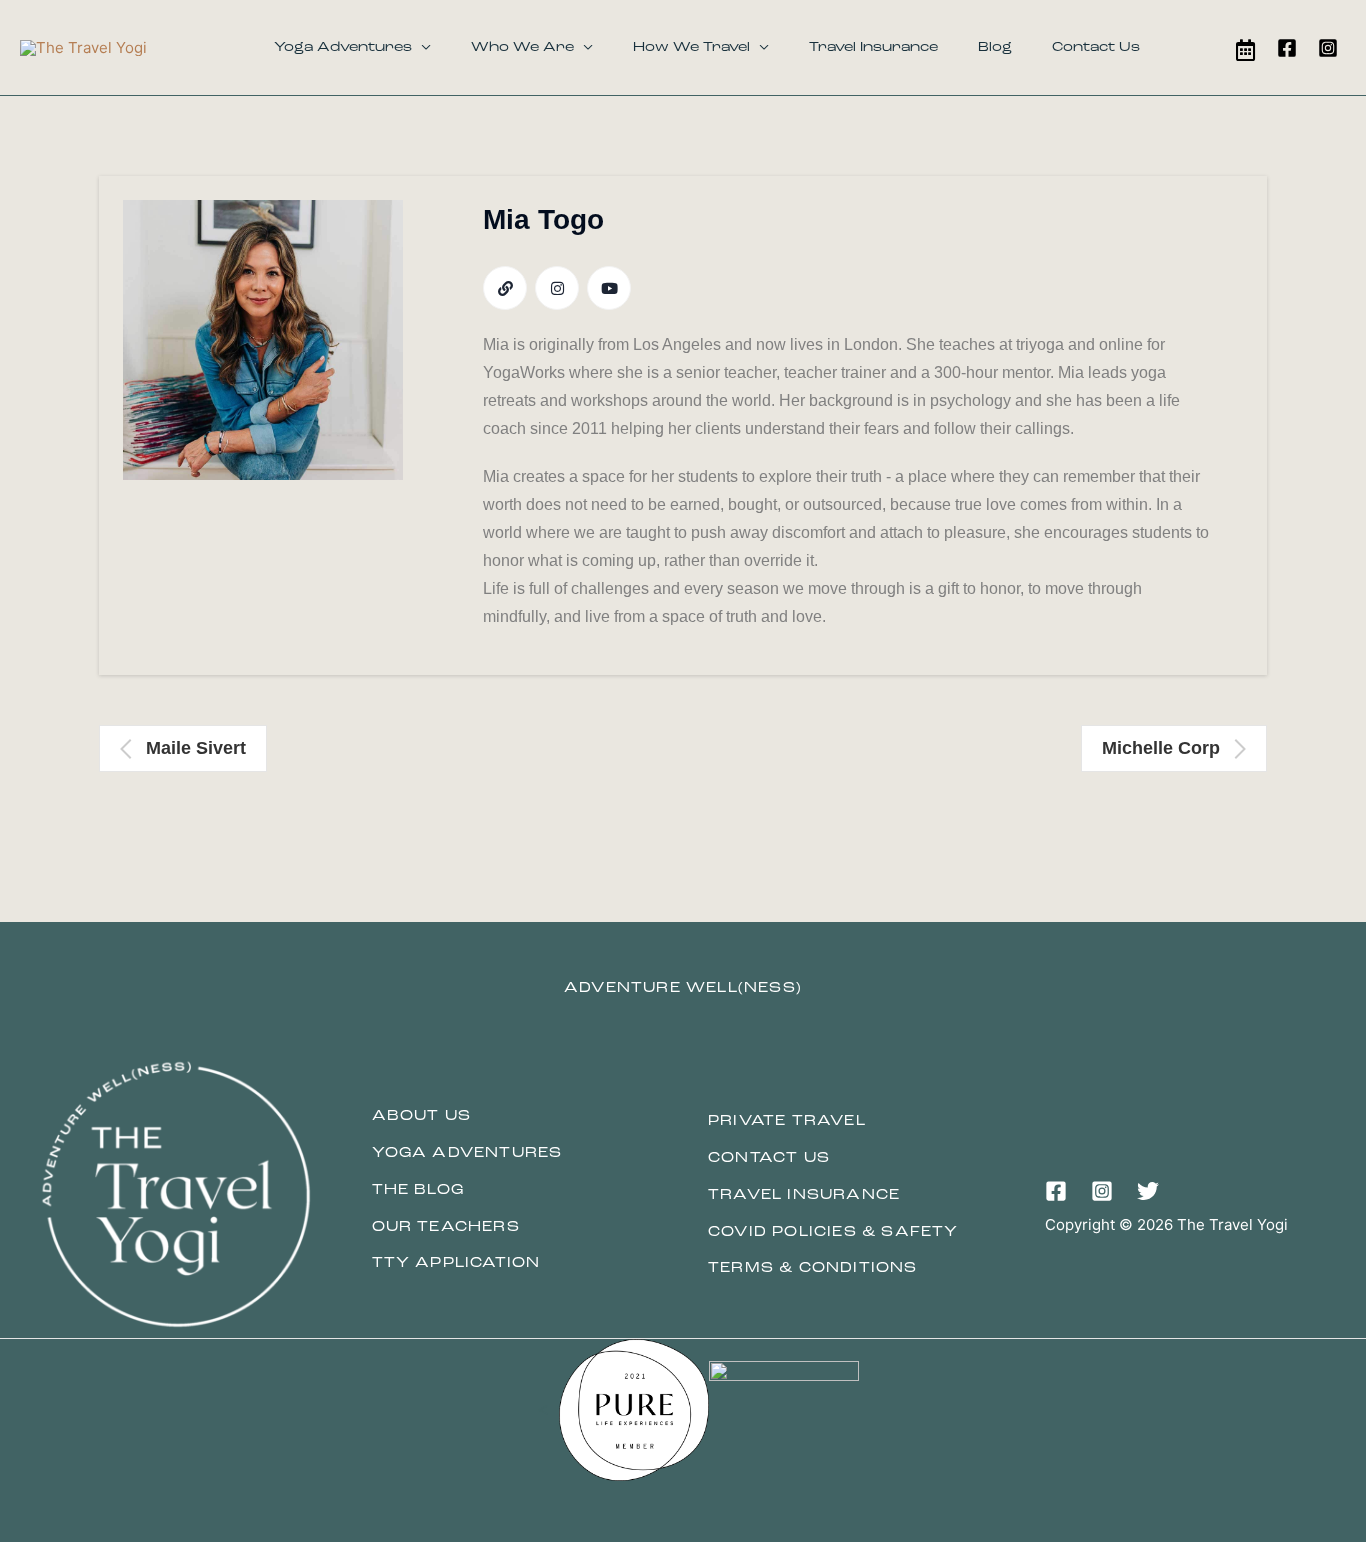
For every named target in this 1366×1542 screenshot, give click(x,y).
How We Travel (691, 47)
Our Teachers (446, 1227)
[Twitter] (1148, 1191)
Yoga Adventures (343, 47)
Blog (995, 47)
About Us (422, 1116)
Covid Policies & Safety (833, 1232)
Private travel (787, 1121)
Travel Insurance (873, 47)
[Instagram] (1328, 48)
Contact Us (1096, 47)
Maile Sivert (196, 748)
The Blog (418, 1190)
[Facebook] (1287, 48)
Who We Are (522, 47)
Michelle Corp (1161, 748)
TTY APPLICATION (456, 1263)
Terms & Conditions (813, 1268)
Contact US (769, 1158)
